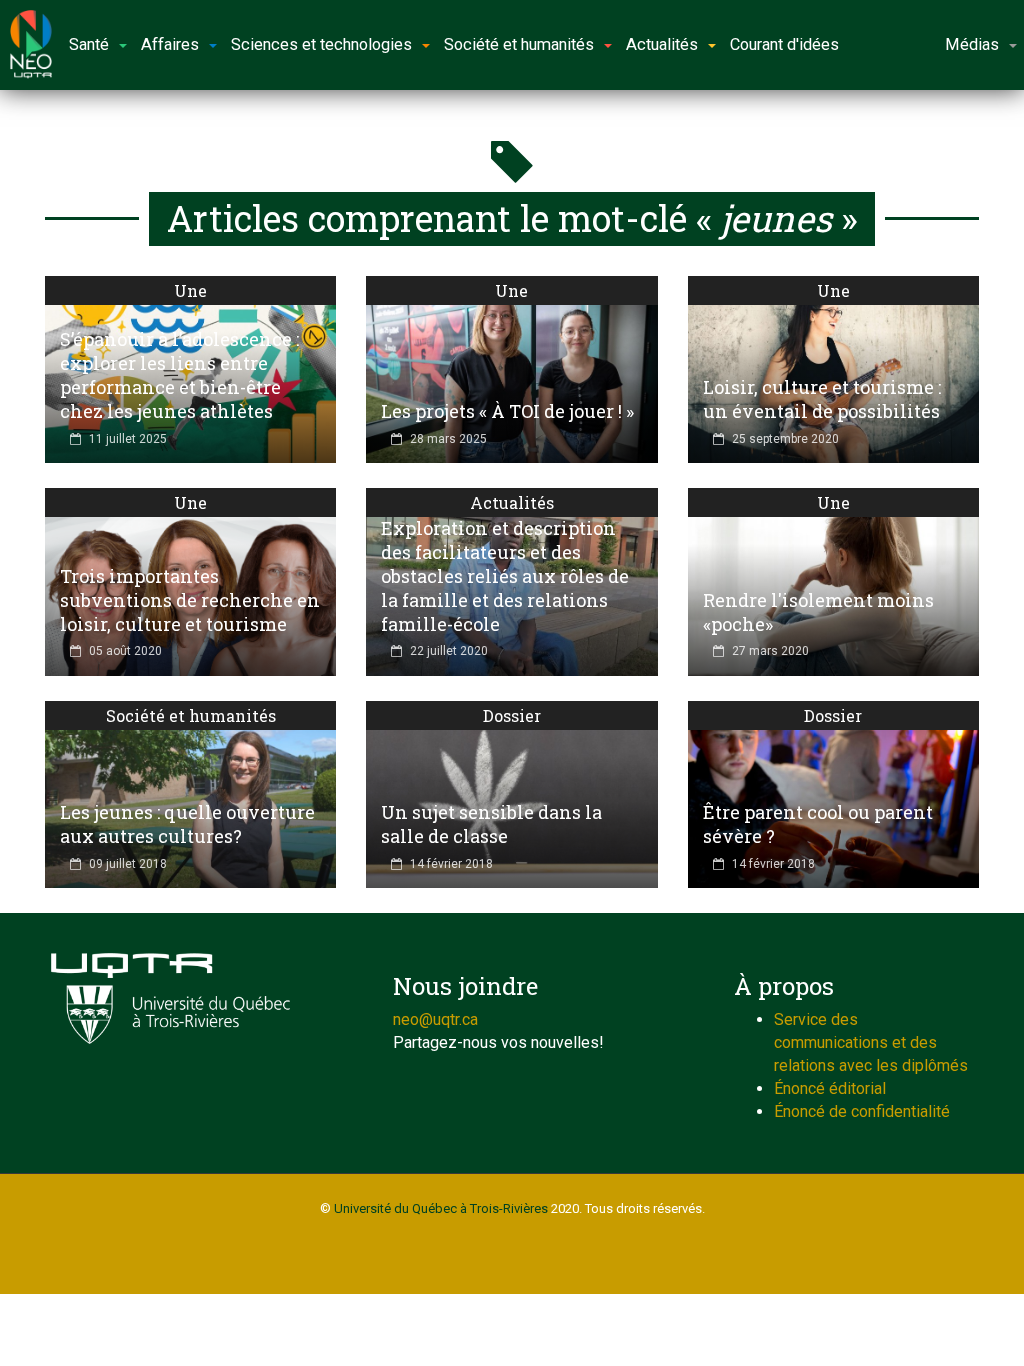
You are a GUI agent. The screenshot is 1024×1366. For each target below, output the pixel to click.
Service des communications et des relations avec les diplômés (871, 1042)
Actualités (512, 502)
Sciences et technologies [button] (321, 44)
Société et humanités (191, 715)
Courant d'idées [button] (784, 44)
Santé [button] (89, 44)
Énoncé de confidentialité (862, 1111)
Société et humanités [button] (519, 44)
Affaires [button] (170, 44)
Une (190, 290)
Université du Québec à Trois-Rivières (441, 1208)
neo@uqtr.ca (435, 1019)
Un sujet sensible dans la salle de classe (491, 824)
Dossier (512, 715)
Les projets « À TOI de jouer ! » (507, 411)
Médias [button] (972, 44)
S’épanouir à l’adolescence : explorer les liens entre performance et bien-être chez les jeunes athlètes (179, 375)
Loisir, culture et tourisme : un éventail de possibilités (822, 399)
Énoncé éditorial (830, 1088)
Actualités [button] (662, 44)
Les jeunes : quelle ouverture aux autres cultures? (187, 824)
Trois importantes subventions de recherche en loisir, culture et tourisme (190, 600)
